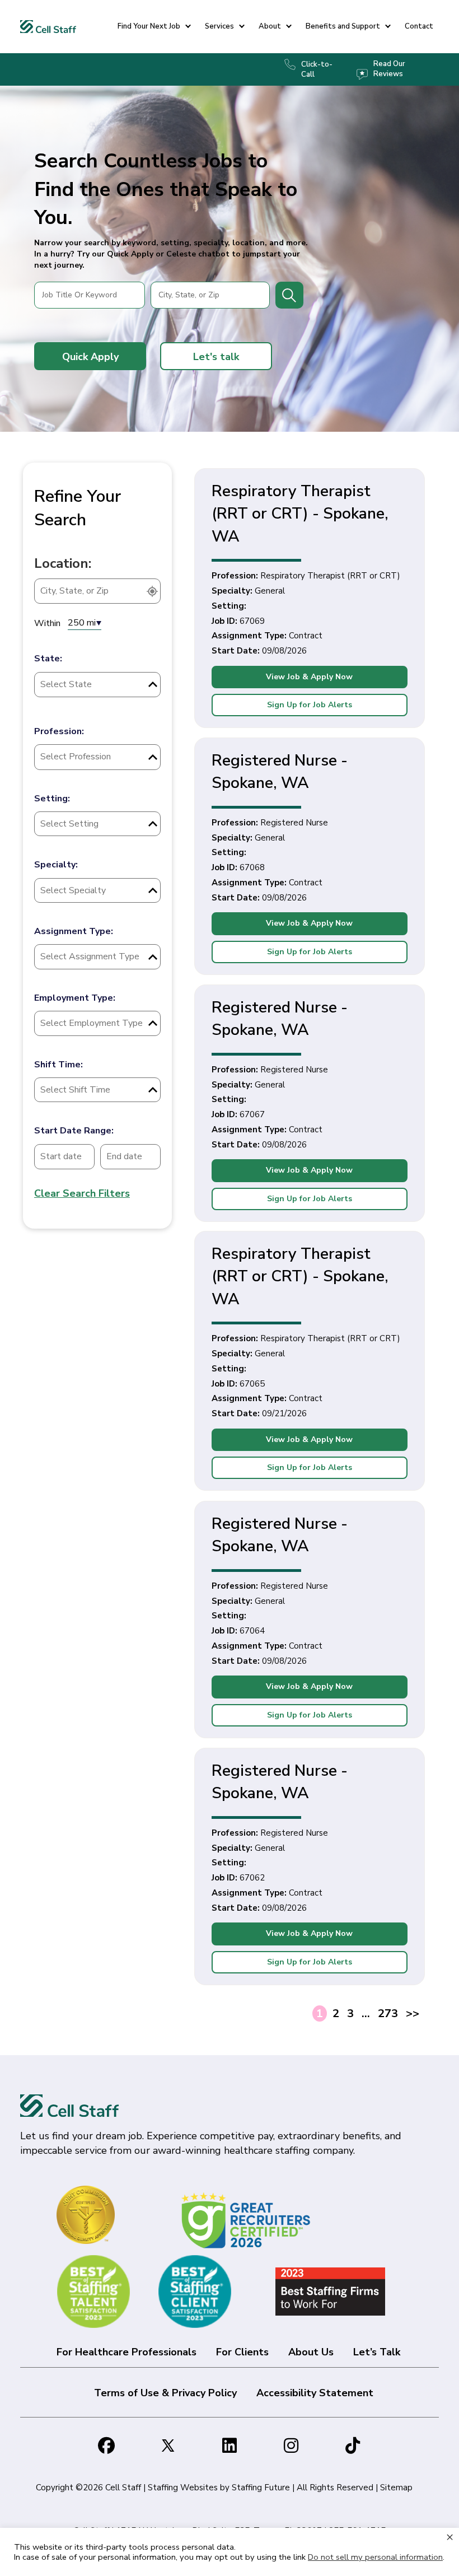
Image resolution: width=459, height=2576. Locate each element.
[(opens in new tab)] (248, 2220)
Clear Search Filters (82, 1193)
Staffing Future (261, 2488)
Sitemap (396, 2488)
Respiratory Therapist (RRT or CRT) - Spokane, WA (300, 514)
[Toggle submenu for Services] (242, 27)
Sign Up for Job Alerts (310, 705)
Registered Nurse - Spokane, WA (280, 772)
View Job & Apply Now (309, 677)
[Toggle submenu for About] (289, 27)
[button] (90, 356)
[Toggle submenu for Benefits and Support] (388, 27)
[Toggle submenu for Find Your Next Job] (188, 27)
